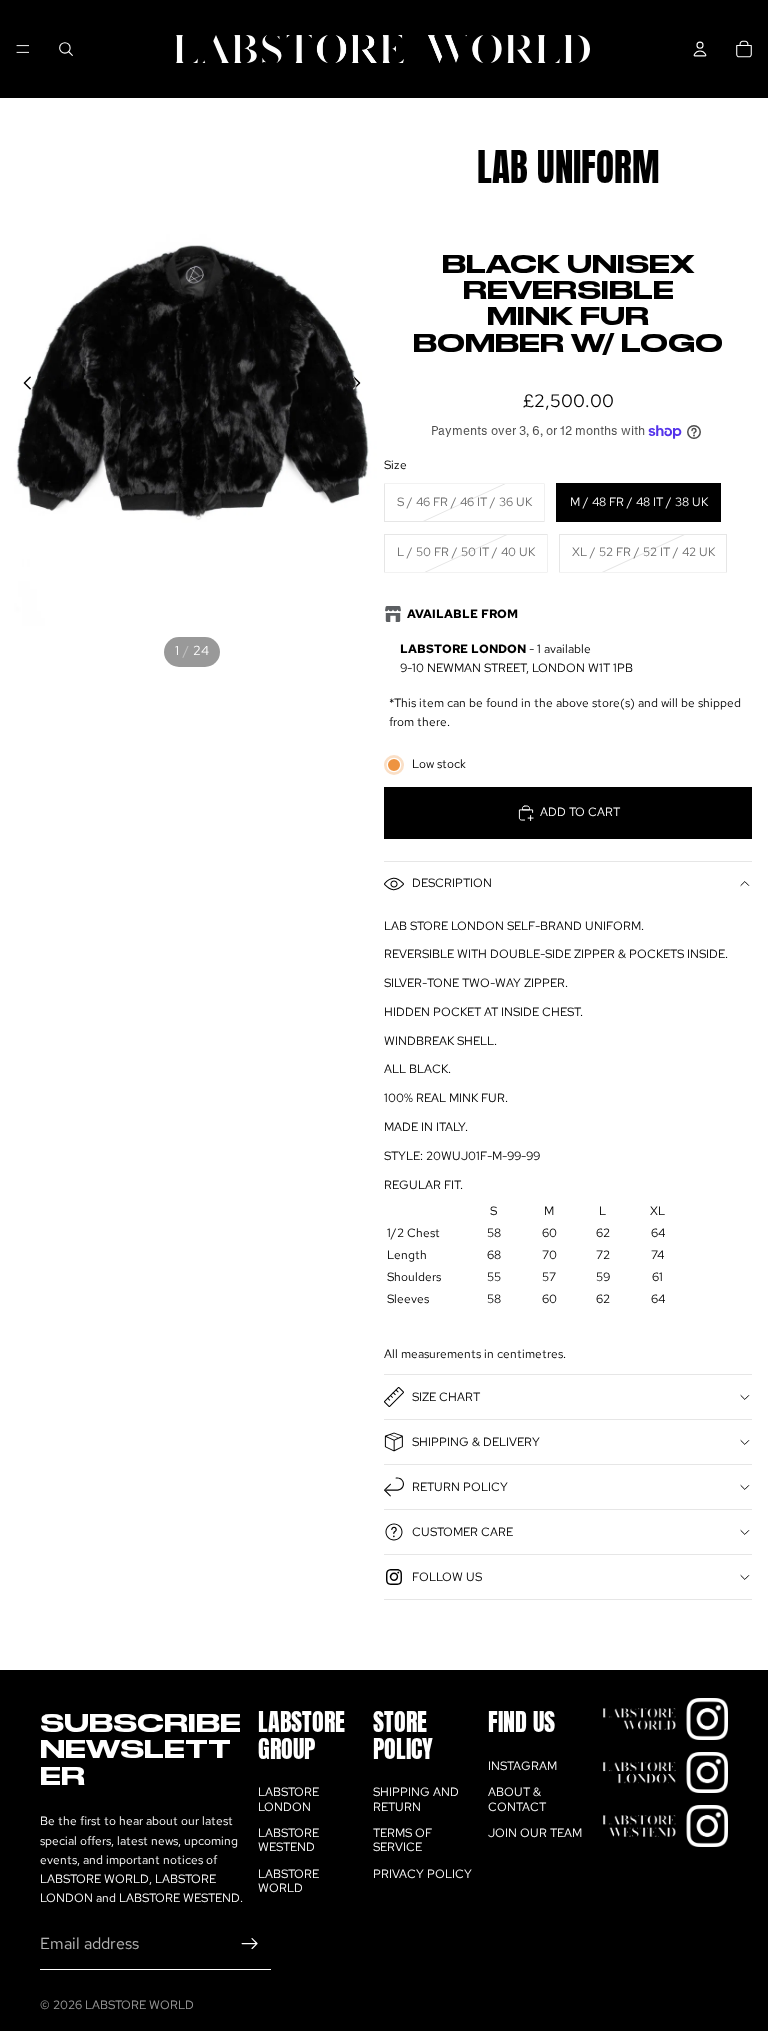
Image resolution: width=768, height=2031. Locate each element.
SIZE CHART (446, 1397)
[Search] (66, 49)
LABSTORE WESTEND (288, 1840)
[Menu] (23, 49)
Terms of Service (402, 1840)
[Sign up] (250, 1945)
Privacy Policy (422, 1874)
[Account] (700, 49)
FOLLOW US (447, 1577)
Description (452, 883)
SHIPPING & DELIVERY (476, 1442)
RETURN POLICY (460, 1487)
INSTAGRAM (522, 1766)
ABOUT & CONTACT (517, 1799)
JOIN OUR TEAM (535, 1833)
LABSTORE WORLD (288, 1881)
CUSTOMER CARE (462, 1532)
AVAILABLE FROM (462, 614)
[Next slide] (362, 386)
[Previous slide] (22, 386)
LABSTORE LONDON (288, 1799)
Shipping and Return (416, 1799)
